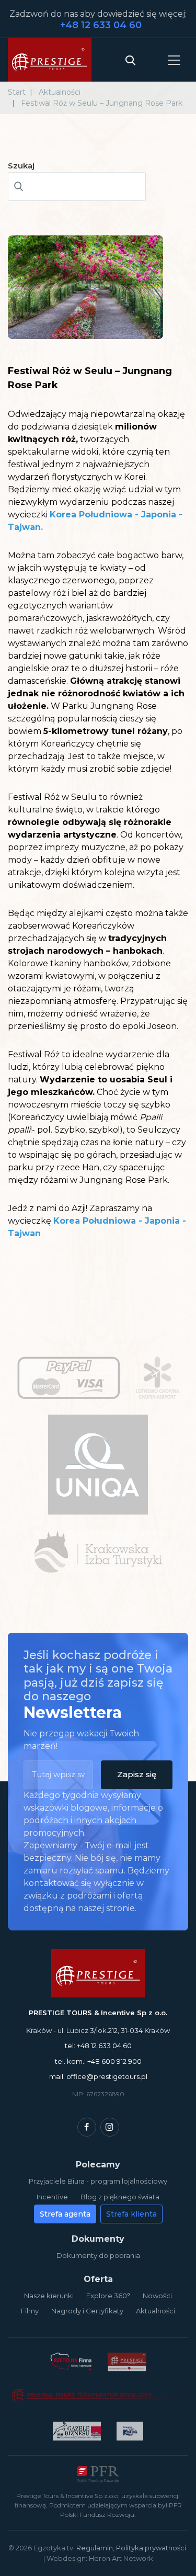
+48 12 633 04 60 (101, 25)
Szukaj (21, 166)
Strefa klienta (131, 2214)
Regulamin (95, 2548)
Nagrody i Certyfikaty (87, 2311)
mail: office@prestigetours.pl (98, 2076)
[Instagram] (110, 2127)
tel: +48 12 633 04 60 (98, 2046)
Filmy (30, 2311)
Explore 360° (108, 2296)
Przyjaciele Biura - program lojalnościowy (98, 2181)
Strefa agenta (65, 2214)
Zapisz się (137, 1774)
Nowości (157, 2296)
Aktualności (155, 2311)
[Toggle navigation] (174, 60)
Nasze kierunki (49, 2296)
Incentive (52, 2197)
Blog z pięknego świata (120, 2197)
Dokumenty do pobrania (98, 2255)
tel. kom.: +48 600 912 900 (98, 2061)
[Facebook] (87, 2127)
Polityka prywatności (151, 2548)
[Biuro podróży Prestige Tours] (50, 60)
